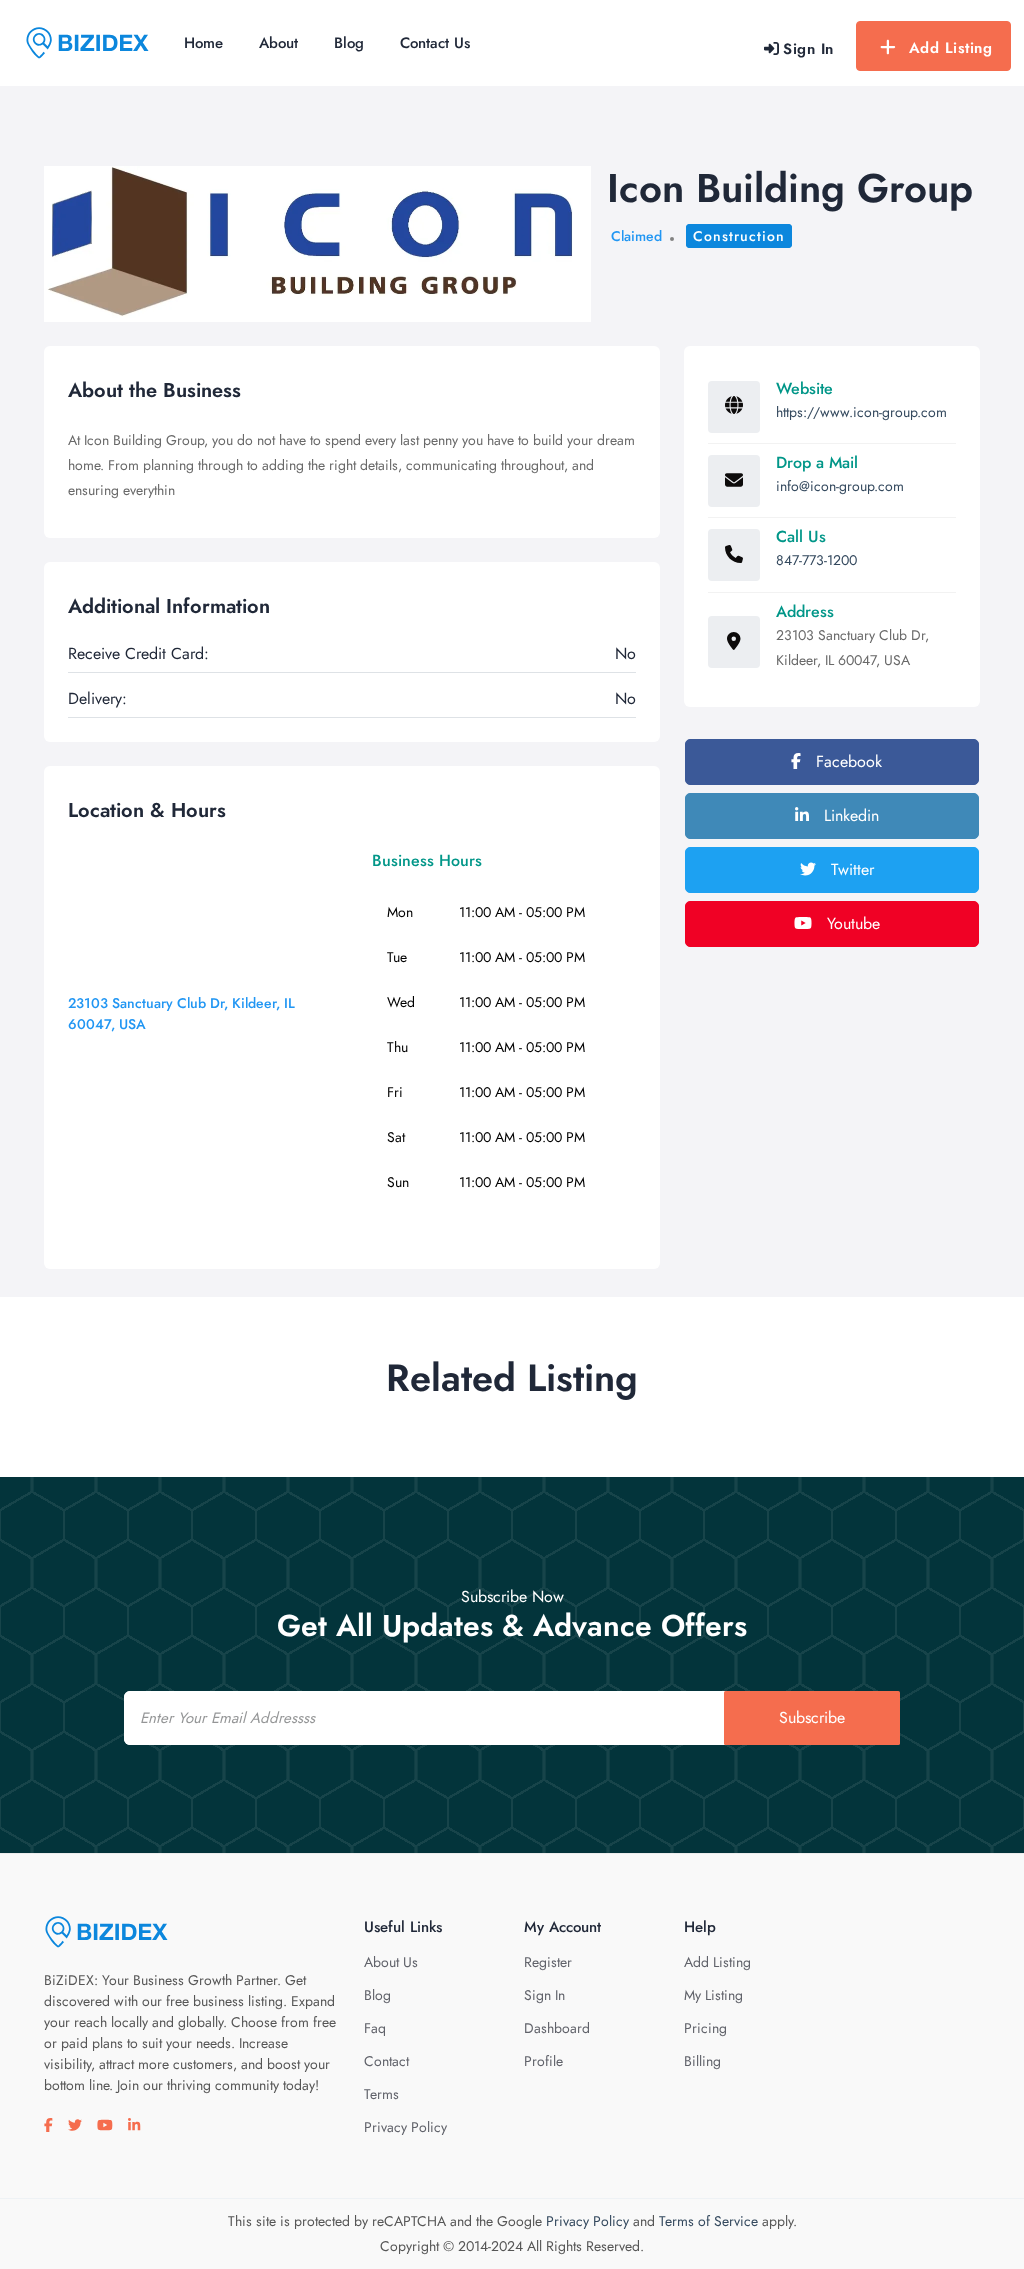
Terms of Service (708, 2221)
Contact (386, 2061)
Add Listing (951, 48)
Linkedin (849, 815)
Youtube (851, 923)
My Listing (713, 1995)
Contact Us (435, 43)
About (278, 43)
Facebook (846, 761)
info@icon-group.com (840, 486)
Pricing (705, 2028)
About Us (391, 1962)
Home (203, 43)
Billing (702, 2061)
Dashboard (557, 2028)
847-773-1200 (816, 560)
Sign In (544, 1995)
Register (548, 1962)
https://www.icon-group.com (861, 412)
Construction (739, 236)
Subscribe (812, 1717)
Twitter (850, 869)
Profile (543, 2061)
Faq (375, 2028)
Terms (381, 2094)
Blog (349, 43)
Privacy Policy (405, 2127)
